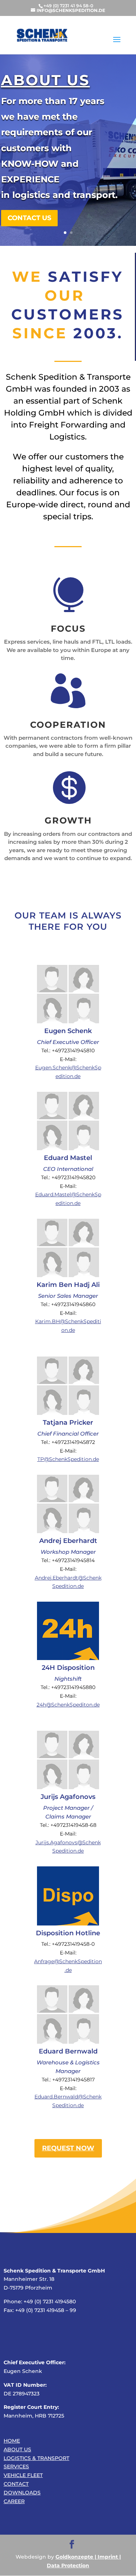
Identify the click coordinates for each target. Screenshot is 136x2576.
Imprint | (108, 2557)
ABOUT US (17, 2449)
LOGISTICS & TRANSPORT (36, 2458)
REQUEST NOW (68, 2148)
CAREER (14, 2501)
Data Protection (68, 2565)
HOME (12, 2441)
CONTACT (16, 2484)
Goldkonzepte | (76, 2557)
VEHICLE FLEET (23, 2475)
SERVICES (16, 2466)
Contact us (29, 179)
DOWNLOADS (22, 2493)
